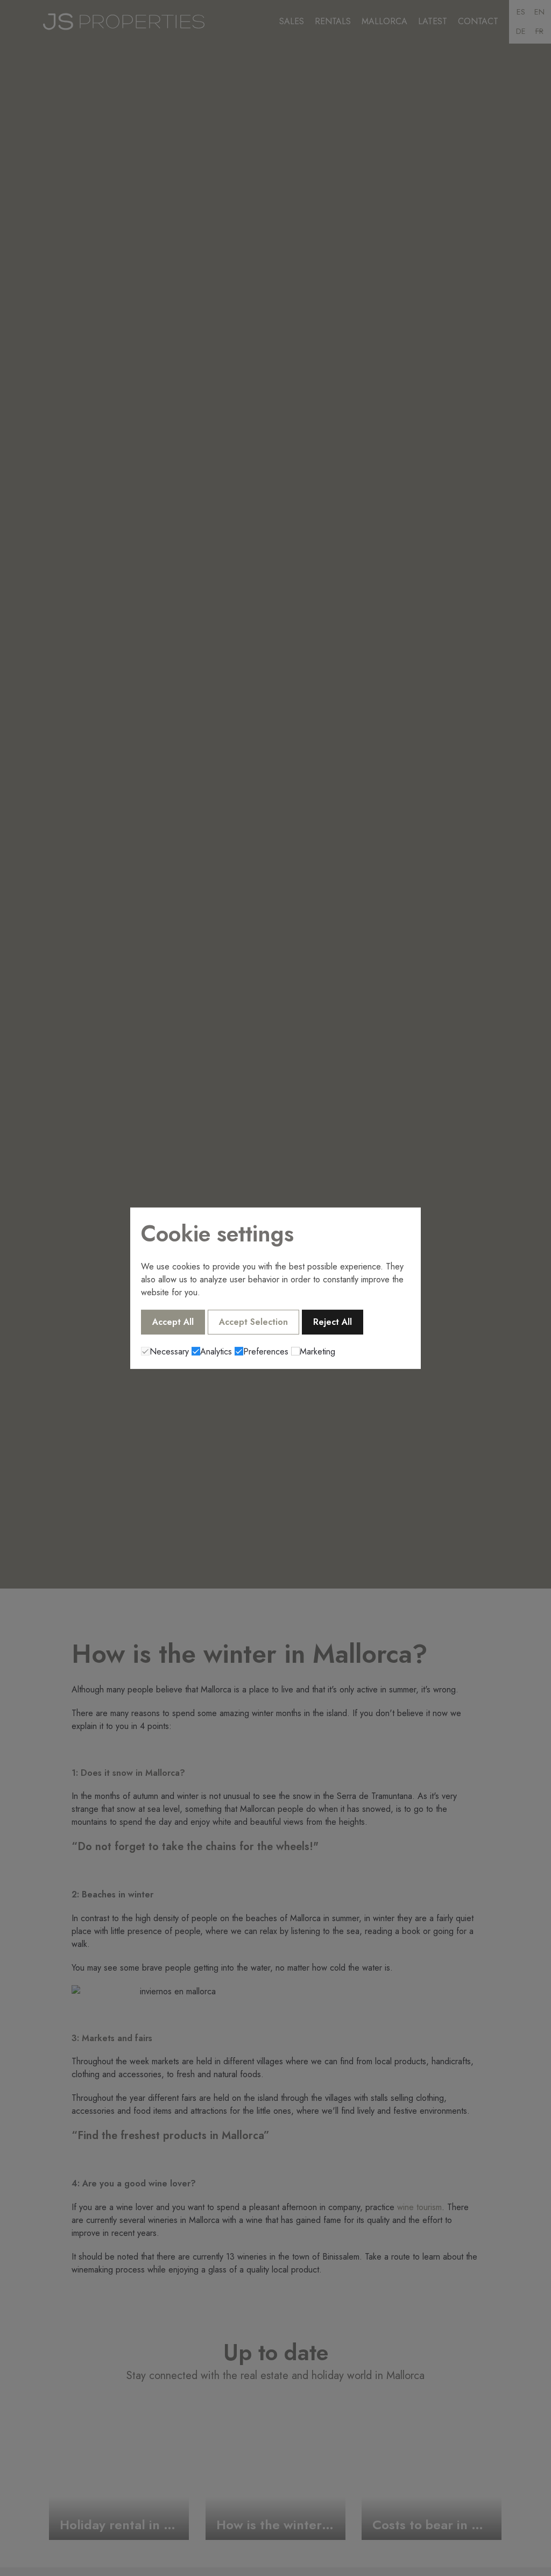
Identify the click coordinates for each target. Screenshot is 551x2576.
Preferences (266, 1351)
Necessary (169, 1351)
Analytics (216, 1351)
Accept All (173, 1322)
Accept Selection (253, 1322)
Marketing (317, 1351)
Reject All (333, 1322)
